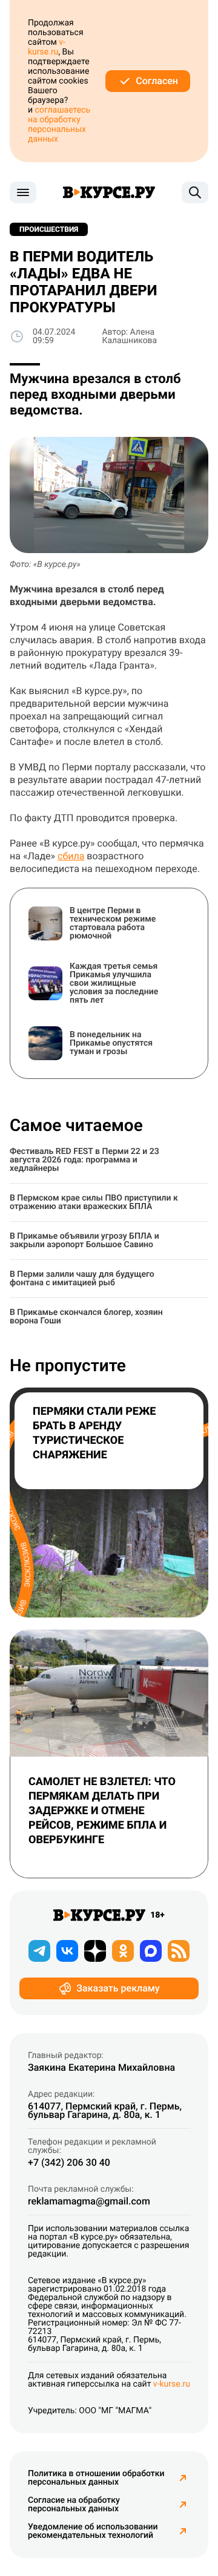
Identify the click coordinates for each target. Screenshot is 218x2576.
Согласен (157, 81)
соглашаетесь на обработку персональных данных (59, 125)
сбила (71, 856)
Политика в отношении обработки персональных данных (96, 2478)
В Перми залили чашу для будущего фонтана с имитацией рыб (82, 1279)
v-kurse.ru (47, 47)
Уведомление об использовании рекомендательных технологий (93, 2531)
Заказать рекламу (118, 1988)
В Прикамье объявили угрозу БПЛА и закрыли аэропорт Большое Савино (84, 1240)
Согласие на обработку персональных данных (74, 2505)
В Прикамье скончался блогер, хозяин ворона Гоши (86, 1317)
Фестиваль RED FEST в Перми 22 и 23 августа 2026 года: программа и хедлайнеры (84, 1160)
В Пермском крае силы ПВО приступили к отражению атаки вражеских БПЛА (94, 1202)
